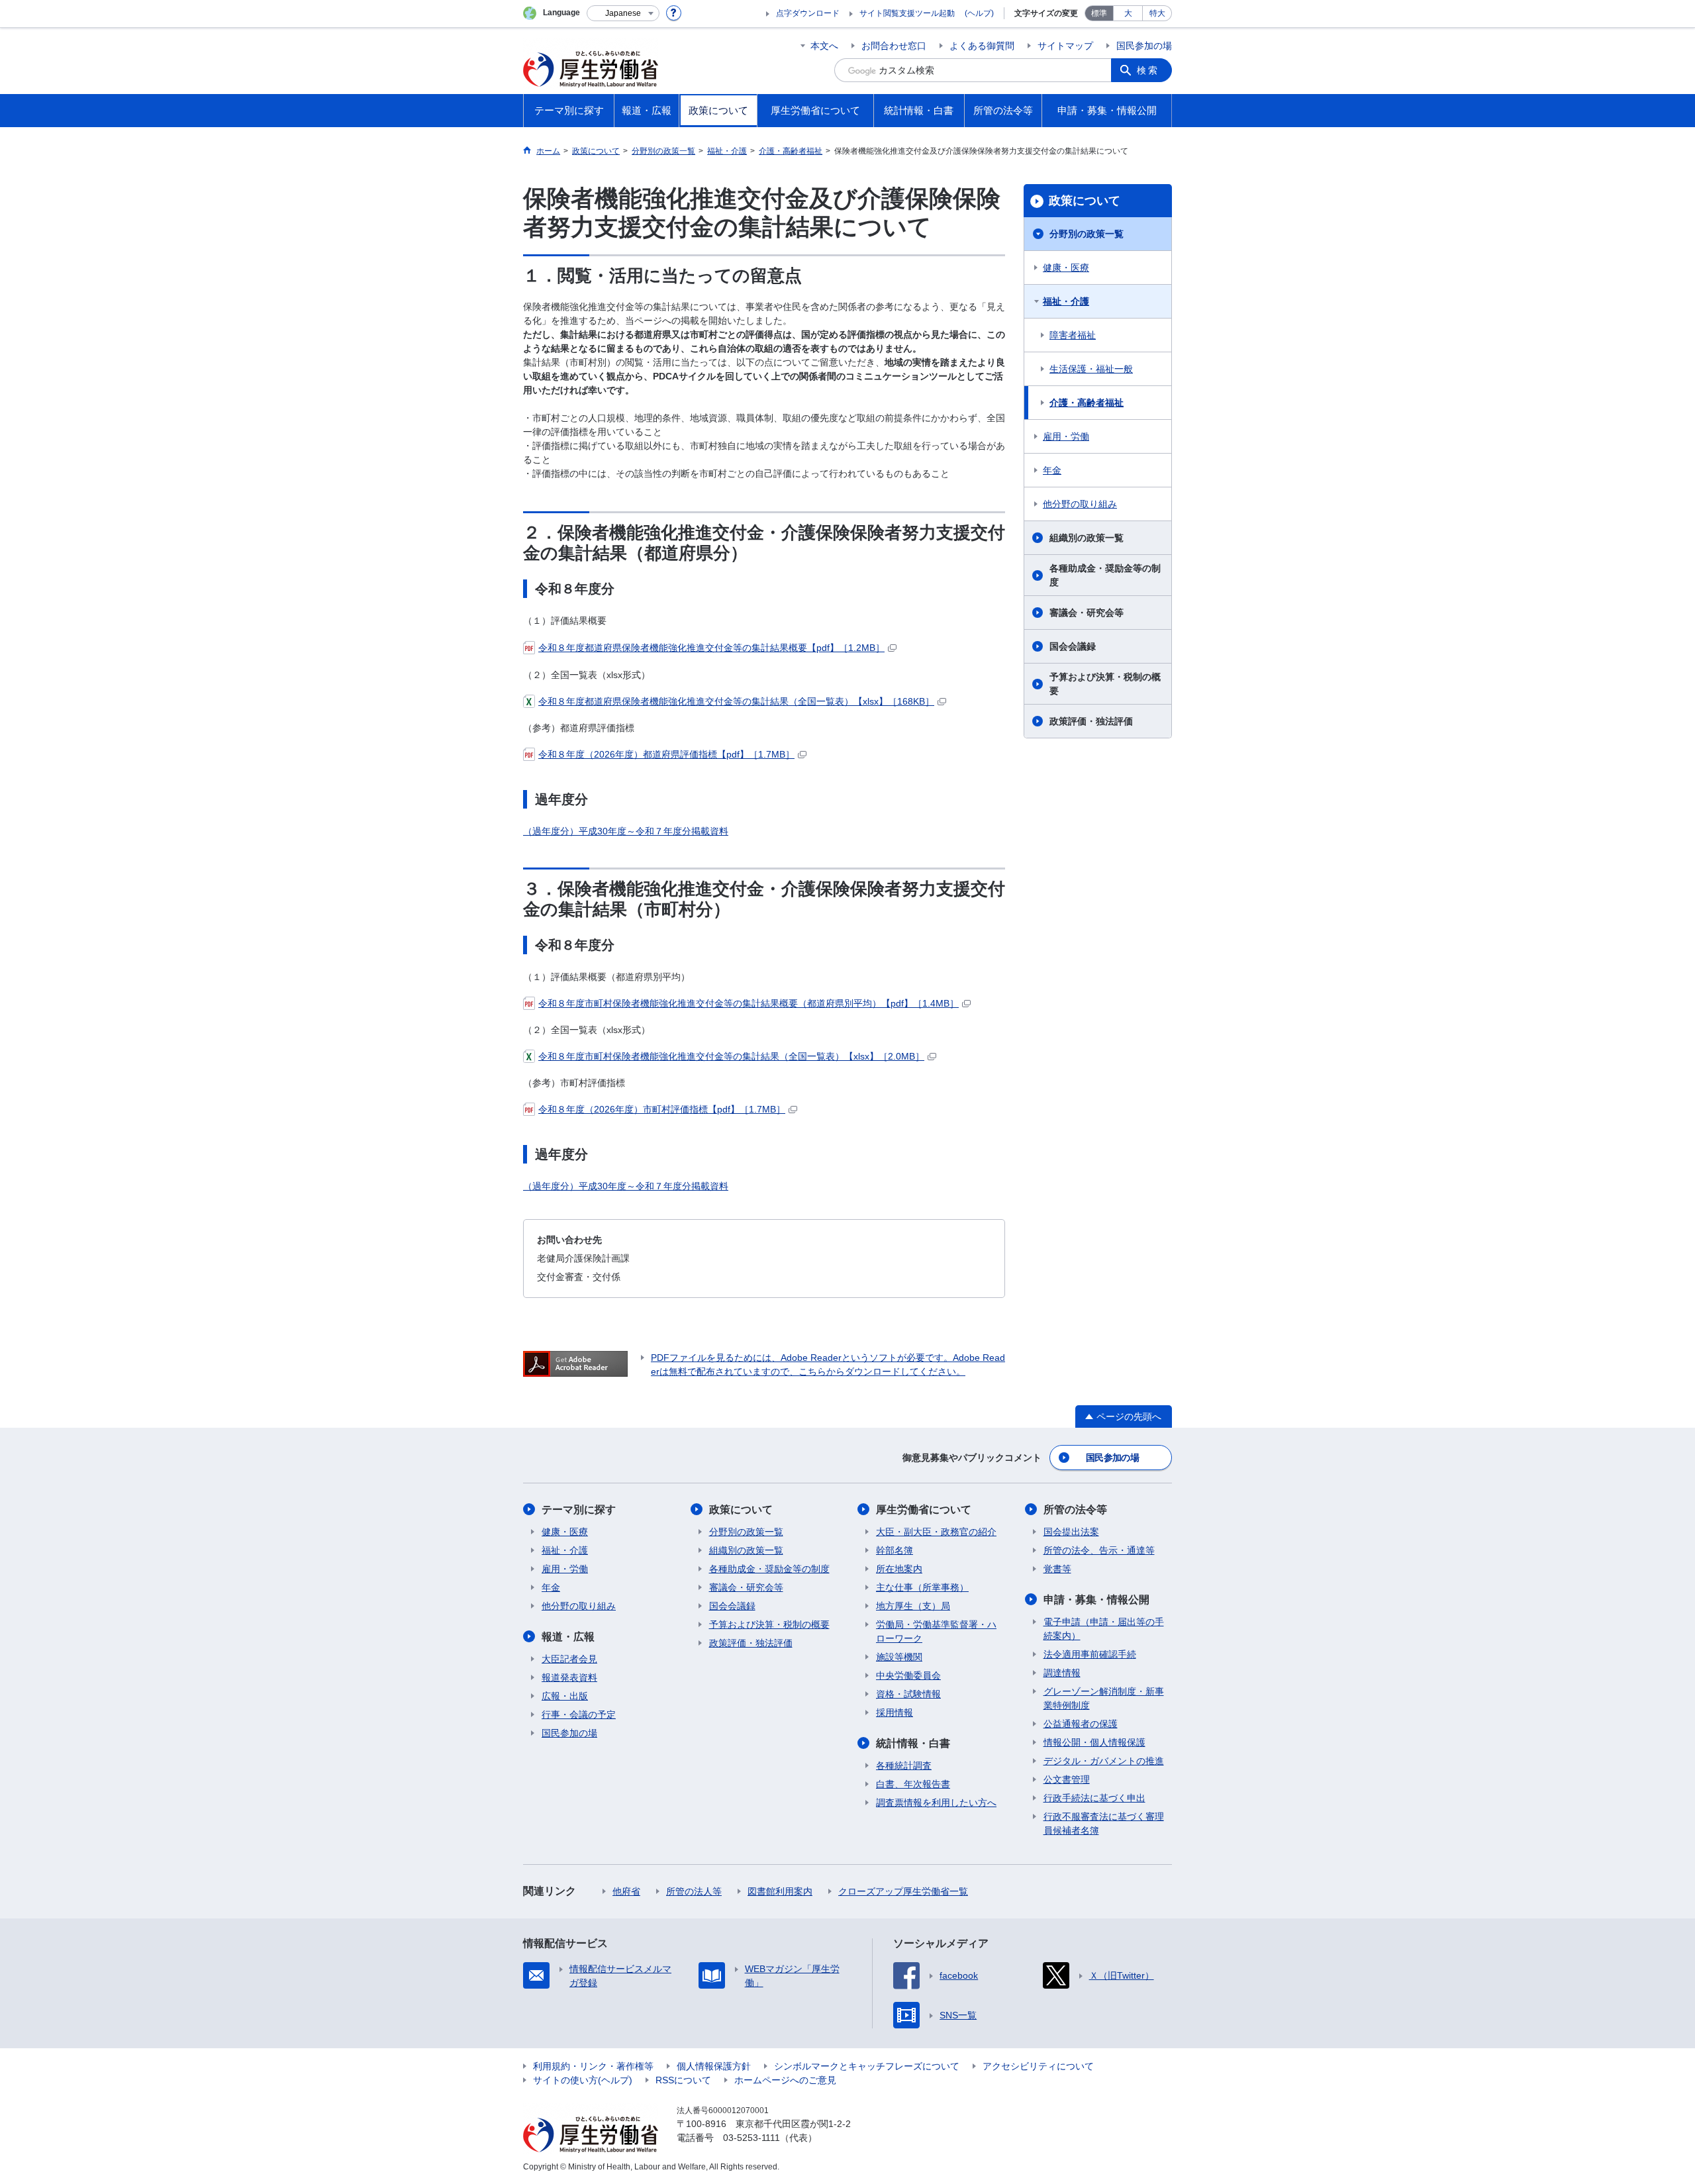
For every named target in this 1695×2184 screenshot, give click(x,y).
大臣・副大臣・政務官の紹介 (936, 1532)
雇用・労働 (1066, 436)
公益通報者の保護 (1081, 1724)
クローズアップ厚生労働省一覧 (903, 1891)
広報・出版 (565, 1696)
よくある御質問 (982, 46)
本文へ (824, 46)
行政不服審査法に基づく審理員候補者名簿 (1104, 1823)
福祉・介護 (1066, 301)
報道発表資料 (569, 1677)
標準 (1099, 13)
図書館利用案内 (780, 1891)
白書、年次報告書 (913, 1784)
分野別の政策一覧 (1087, 234)
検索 (1148, 70)
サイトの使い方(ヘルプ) (583, 2080)
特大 (1157, 13)
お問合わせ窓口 (894, 46)
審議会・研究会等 (1087, 613)
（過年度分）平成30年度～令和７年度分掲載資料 (626, 831)
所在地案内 (899, 1569)
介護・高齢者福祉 (1087, 403)
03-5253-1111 (751, 2138)
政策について (1085, 201)
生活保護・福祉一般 (1091, 369)
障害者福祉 (1073, 335)
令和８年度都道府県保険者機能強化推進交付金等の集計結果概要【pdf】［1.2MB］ (711, 648)
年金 (1052, 470)
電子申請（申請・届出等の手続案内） (1104, 1629)
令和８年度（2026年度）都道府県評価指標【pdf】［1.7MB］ (666, 754)
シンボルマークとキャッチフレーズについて (867, 2066)
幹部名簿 (895, 1550)
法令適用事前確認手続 (1090, 1654)
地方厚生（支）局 (913, 1606)
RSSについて (683, 2080)
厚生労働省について (924, 1510)
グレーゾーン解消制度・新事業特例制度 (1104, 1698)
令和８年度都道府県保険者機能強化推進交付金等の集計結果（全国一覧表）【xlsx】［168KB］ (736, 701)
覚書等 (1057, 1569)
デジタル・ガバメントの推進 (1104, 1761)
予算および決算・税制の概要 (1105, 684)
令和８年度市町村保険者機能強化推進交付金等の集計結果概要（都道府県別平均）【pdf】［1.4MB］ (749, 1003)
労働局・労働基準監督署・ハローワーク (936, 1631)
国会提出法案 (1071, 1532)
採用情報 (895, 1712)
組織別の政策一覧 (1087, 538)
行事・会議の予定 (579, 1714)
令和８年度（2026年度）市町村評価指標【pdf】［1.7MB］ (662, 1109)
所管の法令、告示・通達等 (1099, 1550)
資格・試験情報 (908, 1694)
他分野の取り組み (1080, 504)
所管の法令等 (1075, 1510)
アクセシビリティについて (1038, 2066)
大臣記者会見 (569, 1659)
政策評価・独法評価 (1091, 721)
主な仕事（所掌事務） (922, 1587)
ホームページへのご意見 (785, 2080)
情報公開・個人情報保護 (1094, 1742)
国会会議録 (1073, 646)
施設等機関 (899, 1657)
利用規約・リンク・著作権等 (593, 2066)
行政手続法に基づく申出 (1094, 1798)
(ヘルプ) (979, 13)
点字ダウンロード (808, 13)
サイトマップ (1065, 46)
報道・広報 (568, 1637)
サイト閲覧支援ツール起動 (907, 13)
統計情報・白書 (913, 1743)
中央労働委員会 (908, 1675)
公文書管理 (1067, 1779)
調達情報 (1062, 1673)
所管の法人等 (694, 1891)
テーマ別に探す (579, 1510)
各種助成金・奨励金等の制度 (1105, 575)
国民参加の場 (1144, 46)
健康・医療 (1066, 268)
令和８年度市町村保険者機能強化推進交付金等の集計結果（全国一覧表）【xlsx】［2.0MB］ (731, 1056)
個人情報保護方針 (714, 2066)
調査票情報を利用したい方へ (936, 1803)
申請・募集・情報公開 (1096, 1600)
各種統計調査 (904, 1765)
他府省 (626, 1891)
